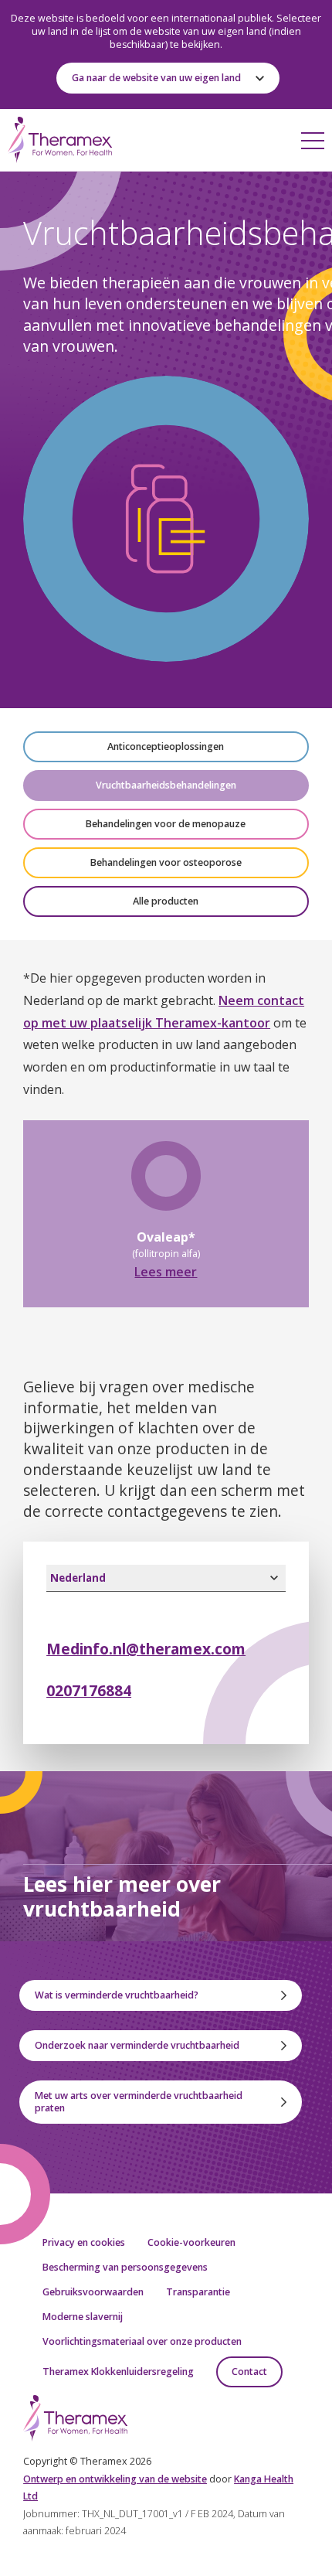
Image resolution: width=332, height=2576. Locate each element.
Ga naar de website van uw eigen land (156, 78)
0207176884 (89, 1690)
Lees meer (166, 1272)
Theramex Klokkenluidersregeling (118, 2372)
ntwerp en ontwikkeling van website (115, 2479)
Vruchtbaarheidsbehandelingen (166, 785)
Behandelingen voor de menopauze (166, 824)
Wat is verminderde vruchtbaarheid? (117, 1995)
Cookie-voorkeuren (191, 2242)
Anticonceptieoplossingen (166, 746)
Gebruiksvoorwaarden (93, 2292)
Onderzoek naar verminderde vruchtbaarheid (137, 2045)
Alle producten (166, 901)
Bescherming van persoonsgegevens (125, 2267)
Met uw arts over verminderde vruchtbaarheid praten (139, 2102)
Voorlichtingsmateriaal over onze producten (142, 2341)
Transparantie (198, 2292)
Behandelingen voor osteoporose (166, 862)
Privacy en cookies (84, 2242)
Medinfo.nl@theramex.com (146, 1649)
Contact (249, 2372)
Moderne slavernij (83, 2317)
